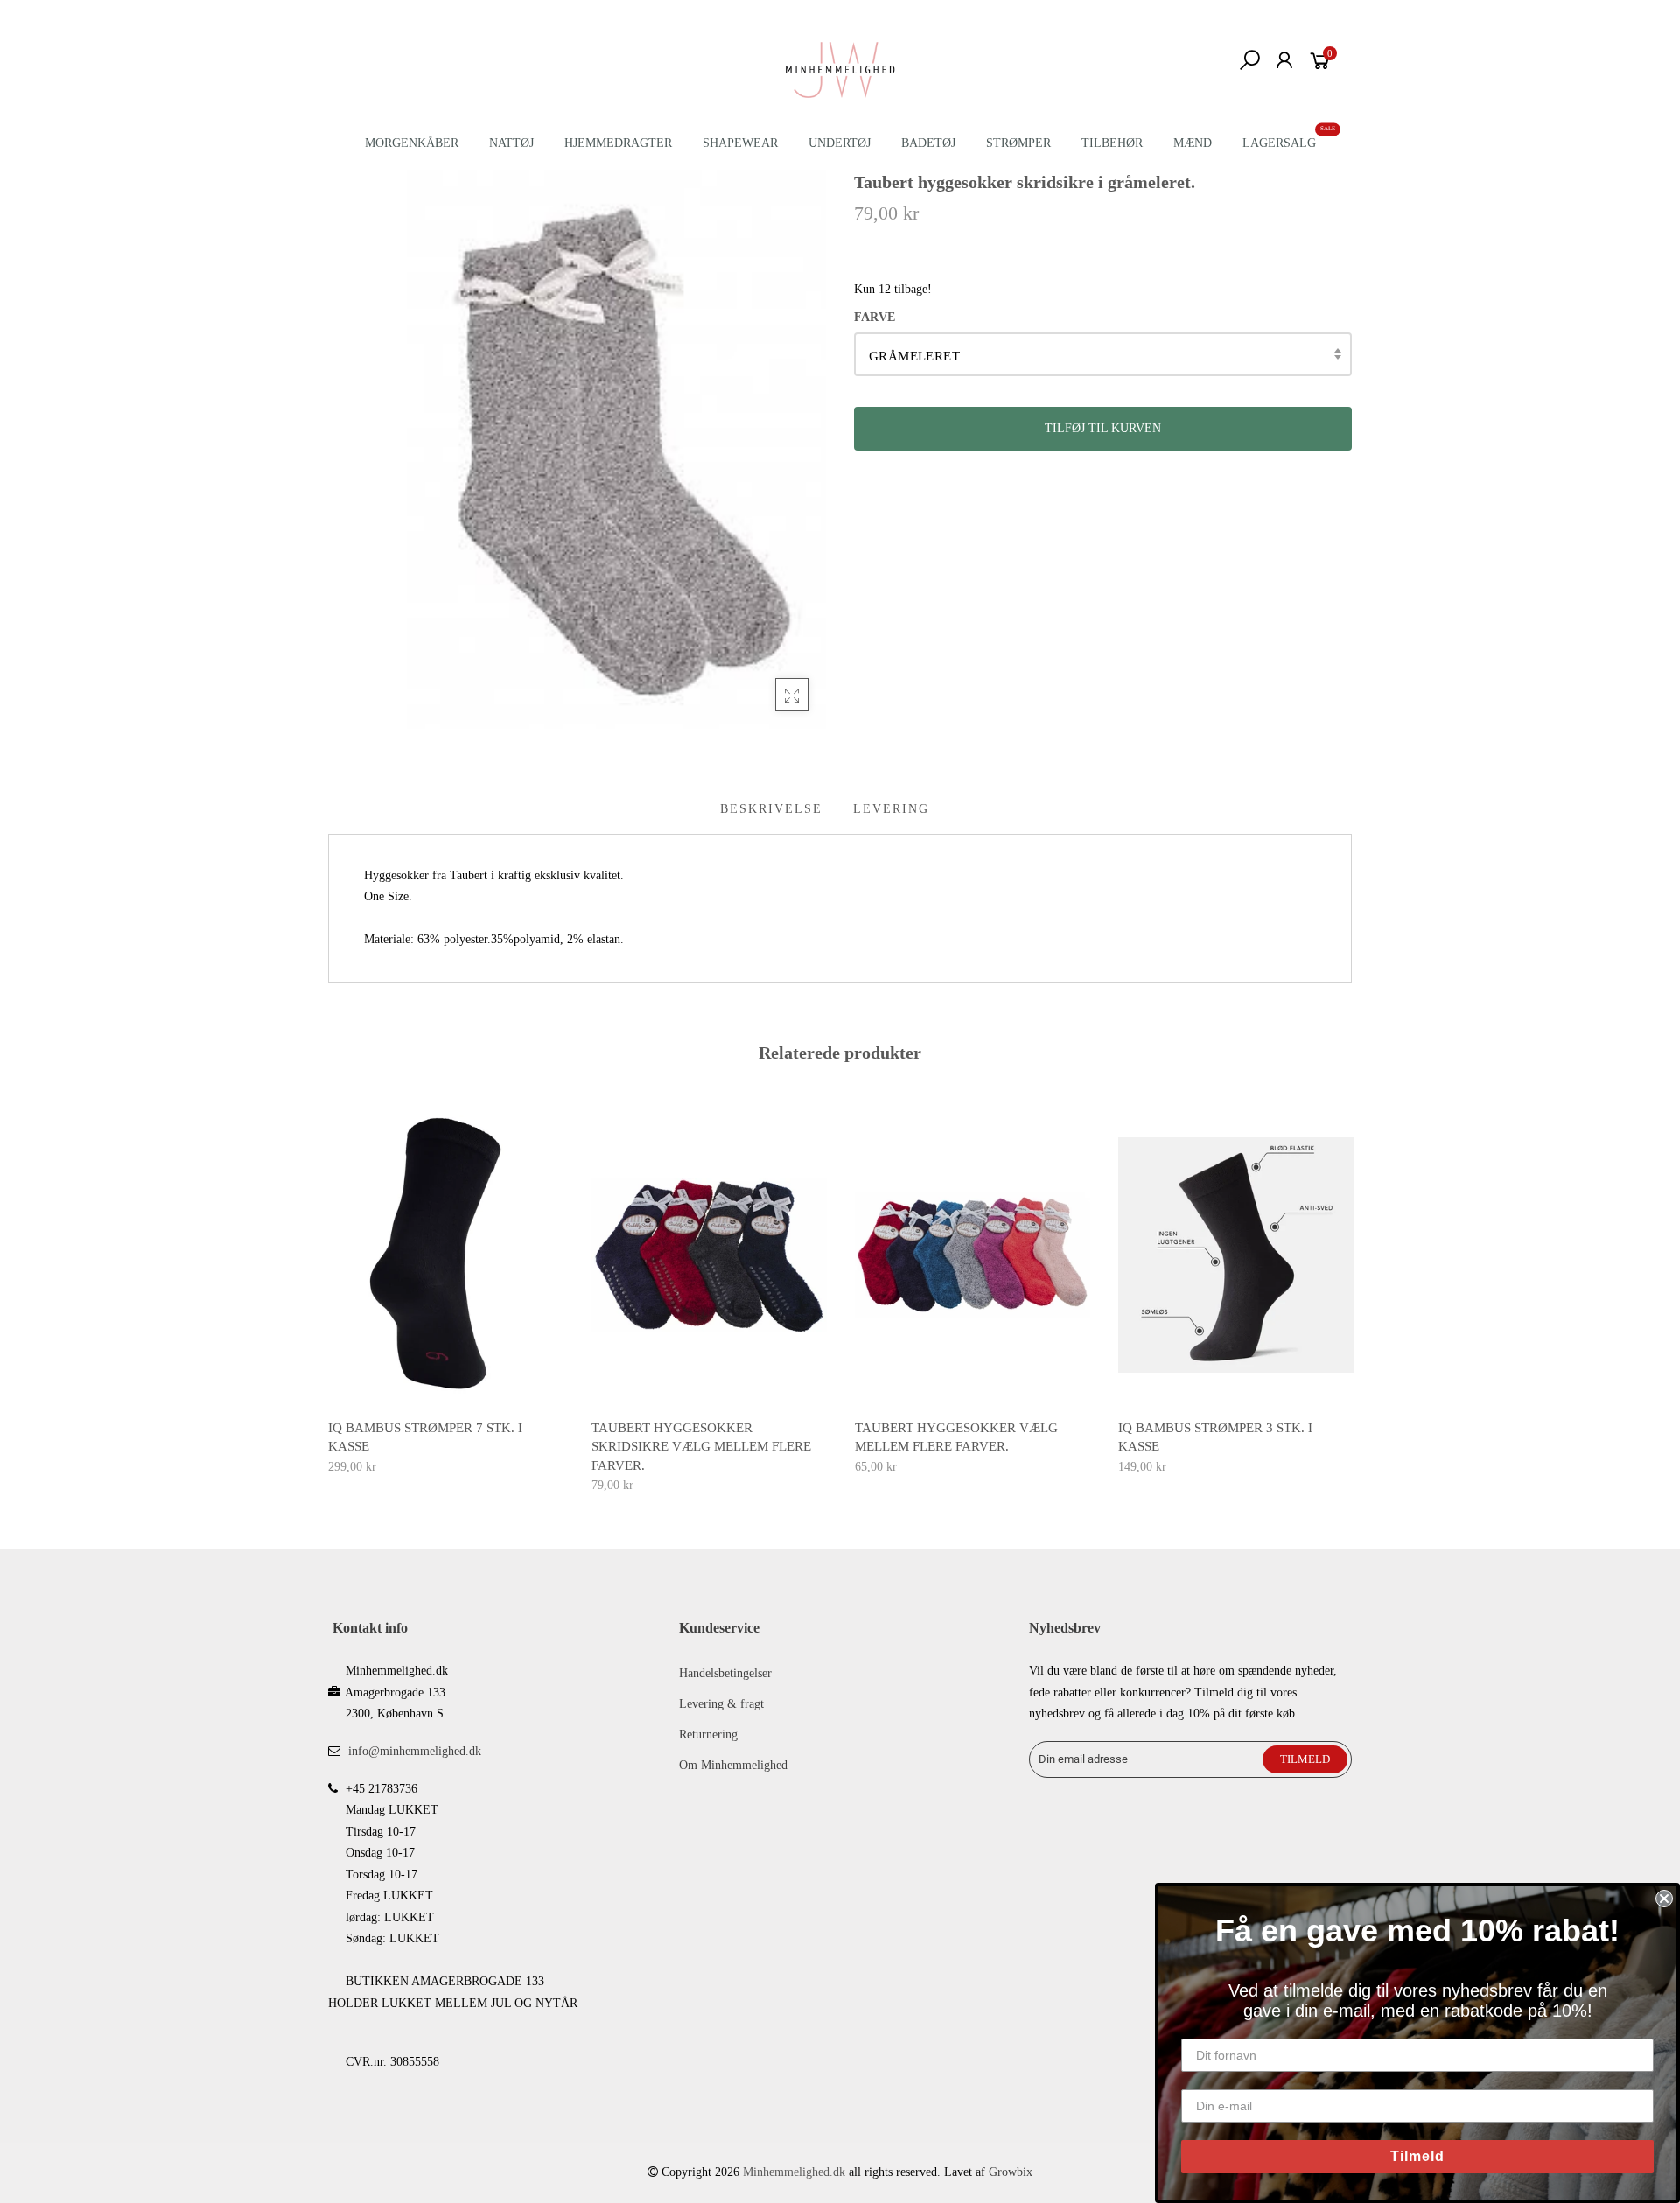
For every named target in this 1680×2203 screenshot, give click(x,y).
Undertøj (840, 143)
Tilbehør (1112, 143)
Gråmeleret (914, 356)
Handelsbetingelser (725, 1673)
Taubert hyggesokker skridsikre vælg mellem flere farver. (701, 1447)
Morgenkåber (412, 143)
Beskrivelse (771, 809)
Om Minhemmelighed (733, 1765)
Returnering (708, 1734)
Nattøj (511, 143)
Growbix (1011, 2172)
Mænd (1193, 143)
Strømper (1018, 143)
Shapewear (740, 143)
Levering (891, 809)
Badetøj (928, 143)
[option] (446, 1291)
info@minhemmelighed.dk (415, 1751)
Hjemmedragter (618, 143)
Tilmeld (1417, 2156)
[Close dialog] (1664, 1899)
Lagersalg (1279, 143)
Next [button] (1353, 1287)
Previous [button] (327, 1287)
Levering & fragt (721, 1704)
